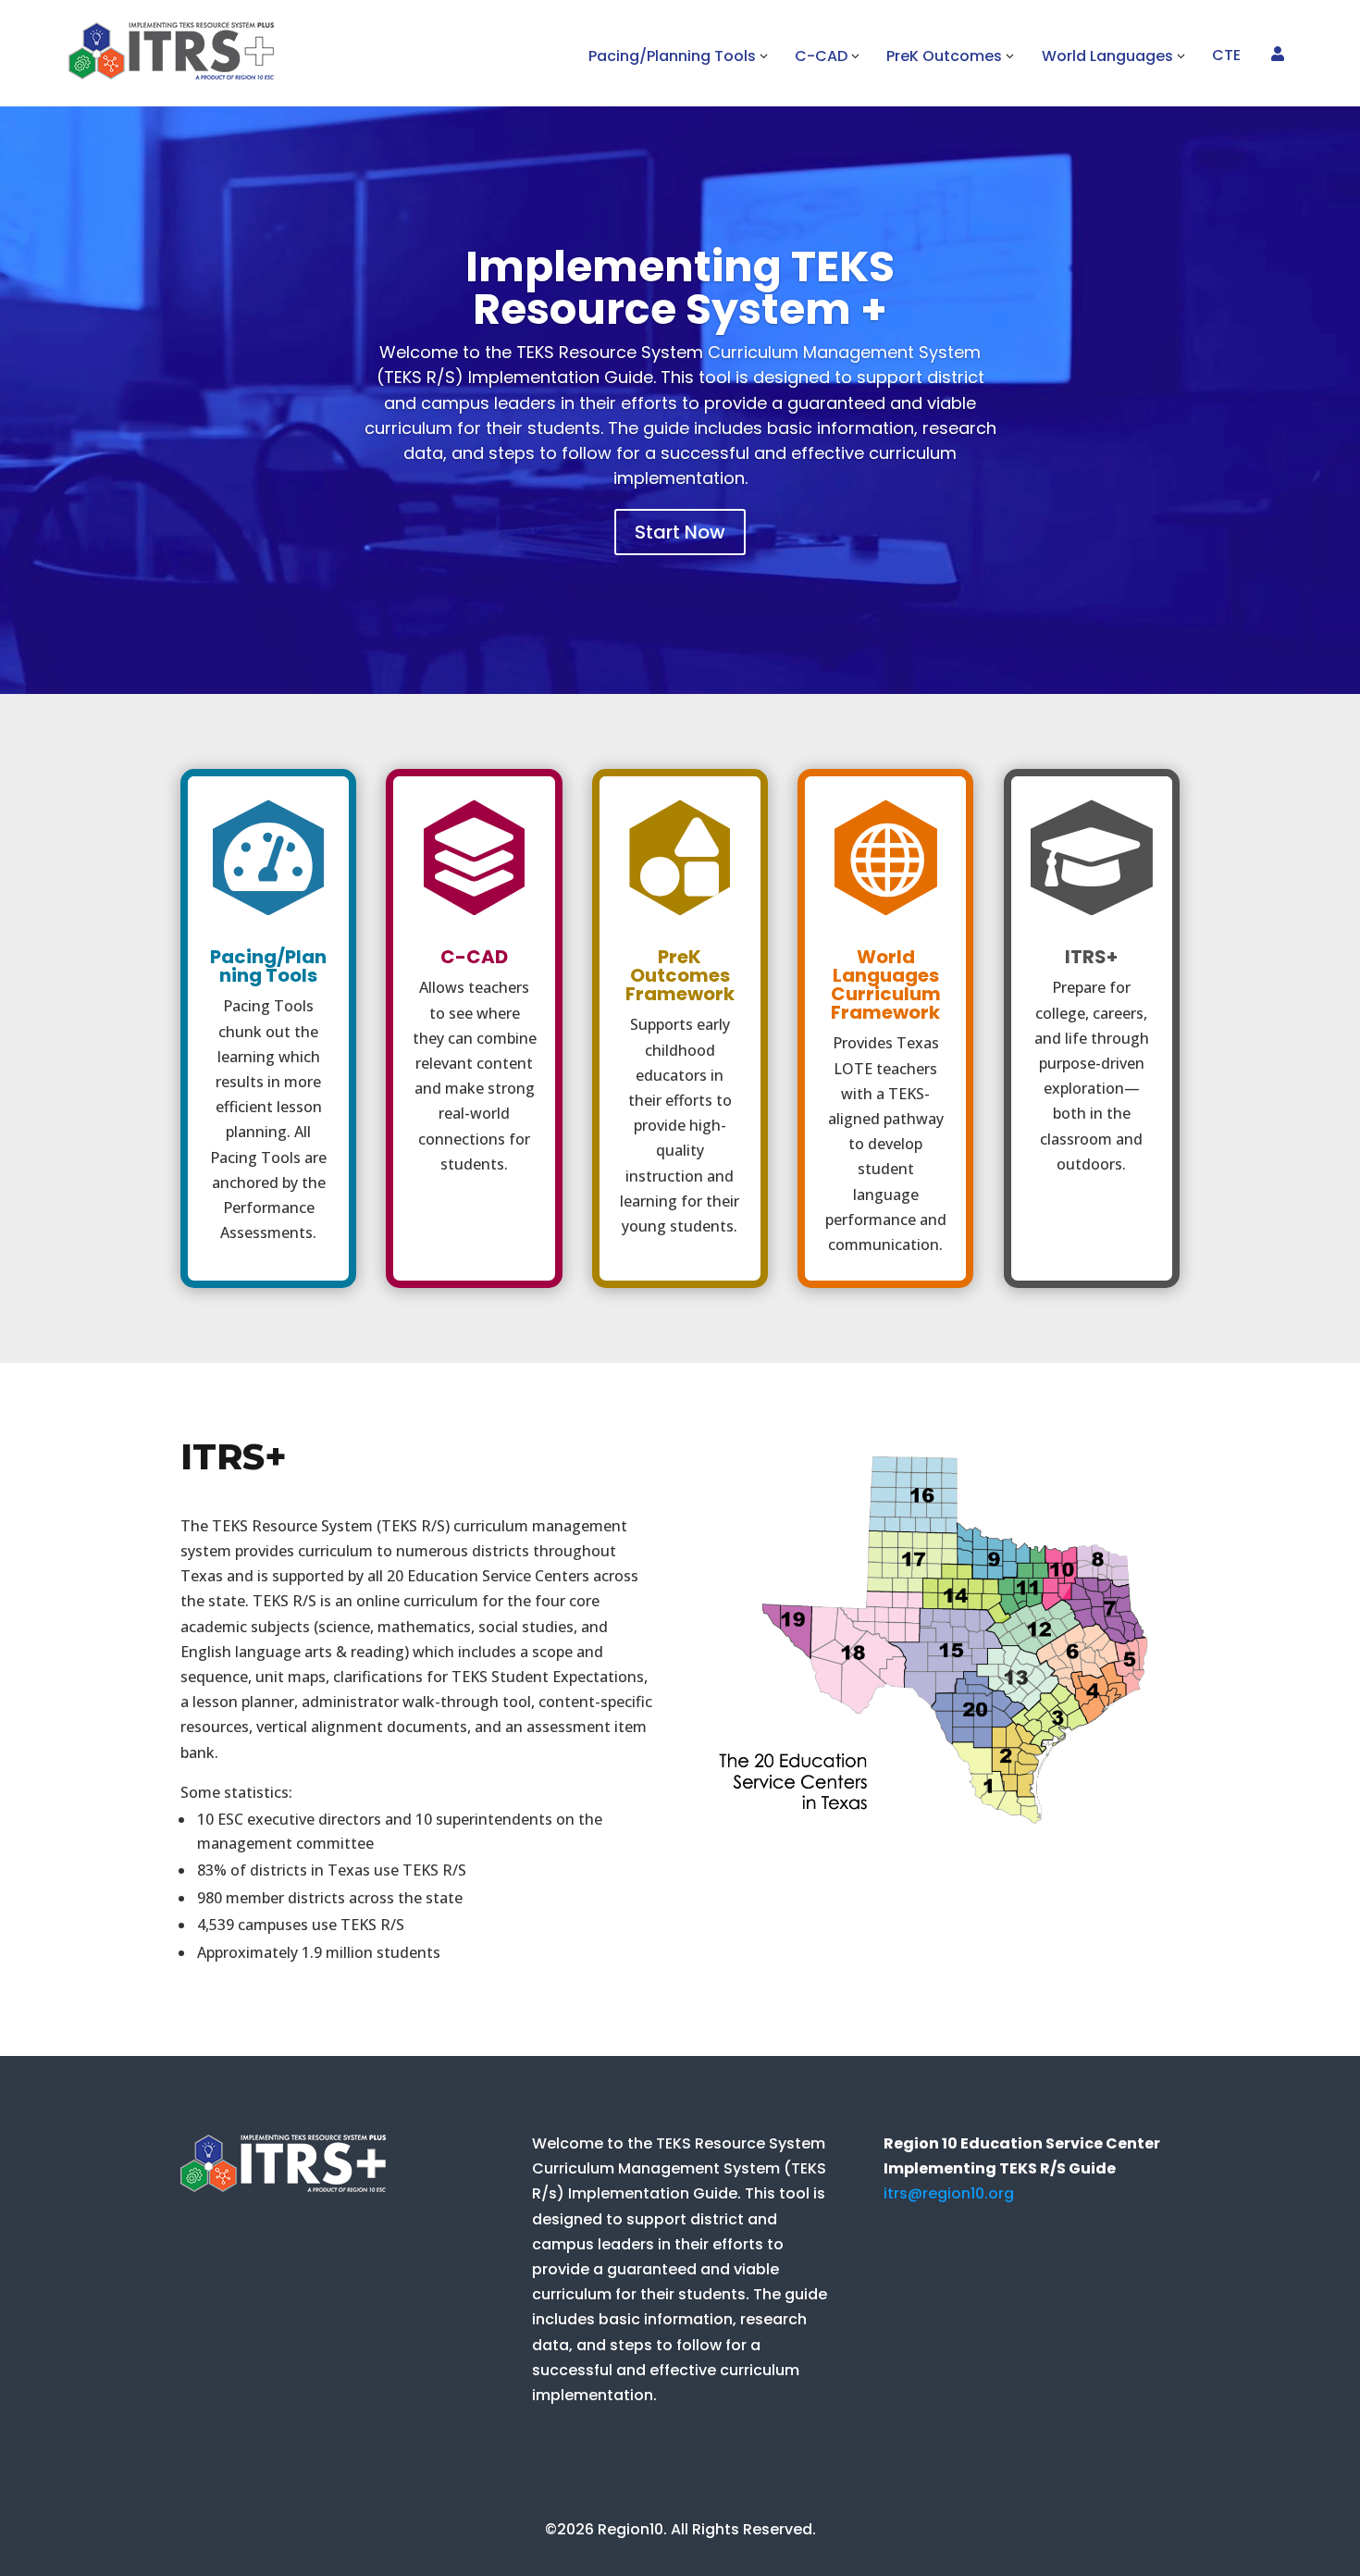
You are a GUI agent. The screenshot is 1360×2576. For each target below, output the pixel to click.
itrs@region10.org (949, 2193)
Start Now (680, 532)
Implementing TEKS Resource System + (680, 288)
